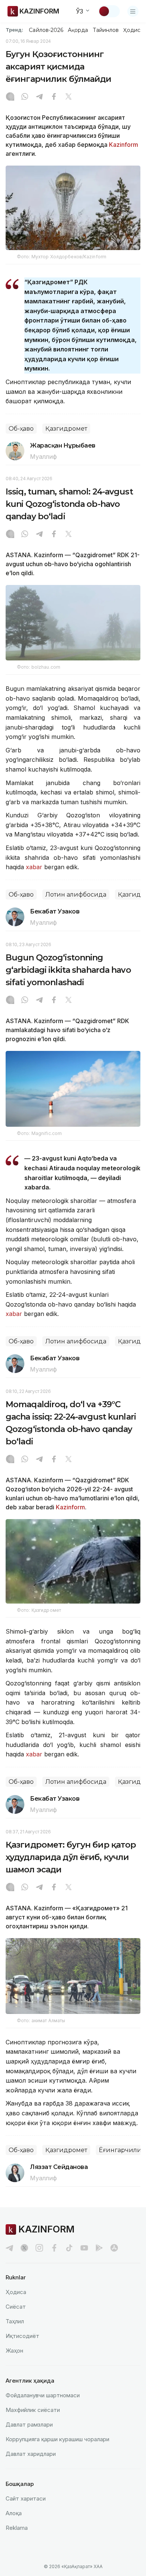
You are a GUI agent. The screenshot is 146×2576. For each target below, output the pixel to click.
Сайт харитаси (26, 2498)
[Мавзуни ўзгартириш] (109, 11)
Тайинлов (106, 30)
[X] (69, 97)
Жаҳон (14, 2351)
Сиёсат (16, 2307)
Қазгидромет (66, 429)
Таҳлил (15, 2321)
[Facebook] (54, 97)
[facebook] (54, 2248)
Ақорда (78, 30)
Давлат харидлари (31, 2454)
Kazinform (124, 145)
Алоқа (14, 2513)
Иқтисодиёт (22, 2336)
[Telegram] (39, 97)
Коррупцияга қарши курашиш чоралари (57, 2439)
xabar (34, 867)
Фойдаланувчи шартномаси (43, 2395)
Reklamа (17, 2528)
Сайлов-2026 (46, 30)
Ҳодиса (133, 30)
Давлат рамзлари (29, 2425)
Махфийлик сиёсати (33, 2410)
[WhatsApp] (25, 97)
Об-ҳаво (21, 429)
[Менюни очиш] (133, 11)
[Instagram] (10, 97)
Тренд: (14, 30)
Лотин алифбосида (76, 895)
